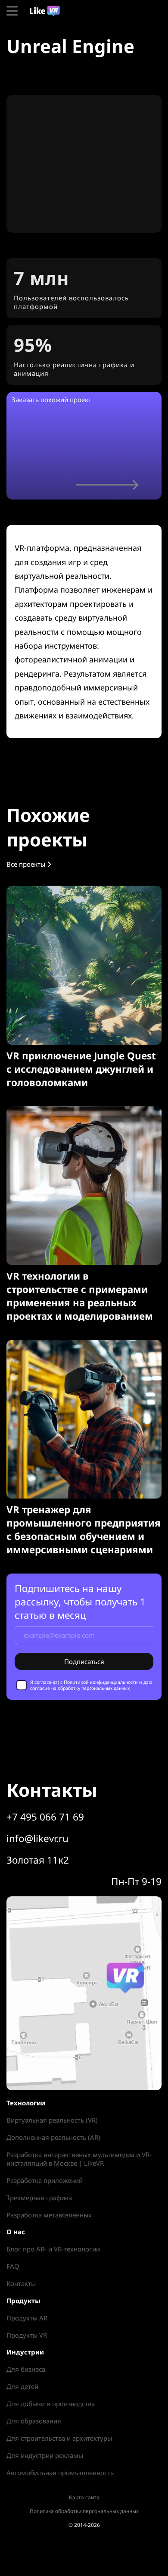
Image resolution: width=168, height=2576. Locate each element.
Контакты (21, 2283)
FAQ (13, 2266)
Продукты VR (27, 2335)
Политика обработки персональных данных (84, 2511)
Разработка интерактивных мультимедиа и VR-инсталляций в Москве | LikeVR (79, 2159)
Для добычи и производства (51, 2404)
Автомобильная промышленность (60, 2473)
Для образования (34, 2421)
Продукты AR (27, 2318)
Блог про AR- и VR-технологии (53, 2249)
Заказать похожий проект (51, 400)
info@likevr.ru (37, 1838)
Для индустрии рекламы (45, 2455)
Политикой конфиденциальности (101, 1682)
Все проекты (27, 864)
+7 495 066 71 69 (45, 1817)
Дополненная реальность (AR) (53, 2137)
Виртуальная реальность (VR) (52, 2120)
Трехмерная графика (39, 2198)
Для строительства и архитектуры (59, 2438)
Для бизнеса (26, 2369)
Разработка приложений (45, 2180)
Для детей (22, 2386)
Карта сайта (84, 2497)
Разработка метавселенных (49, 2215)
